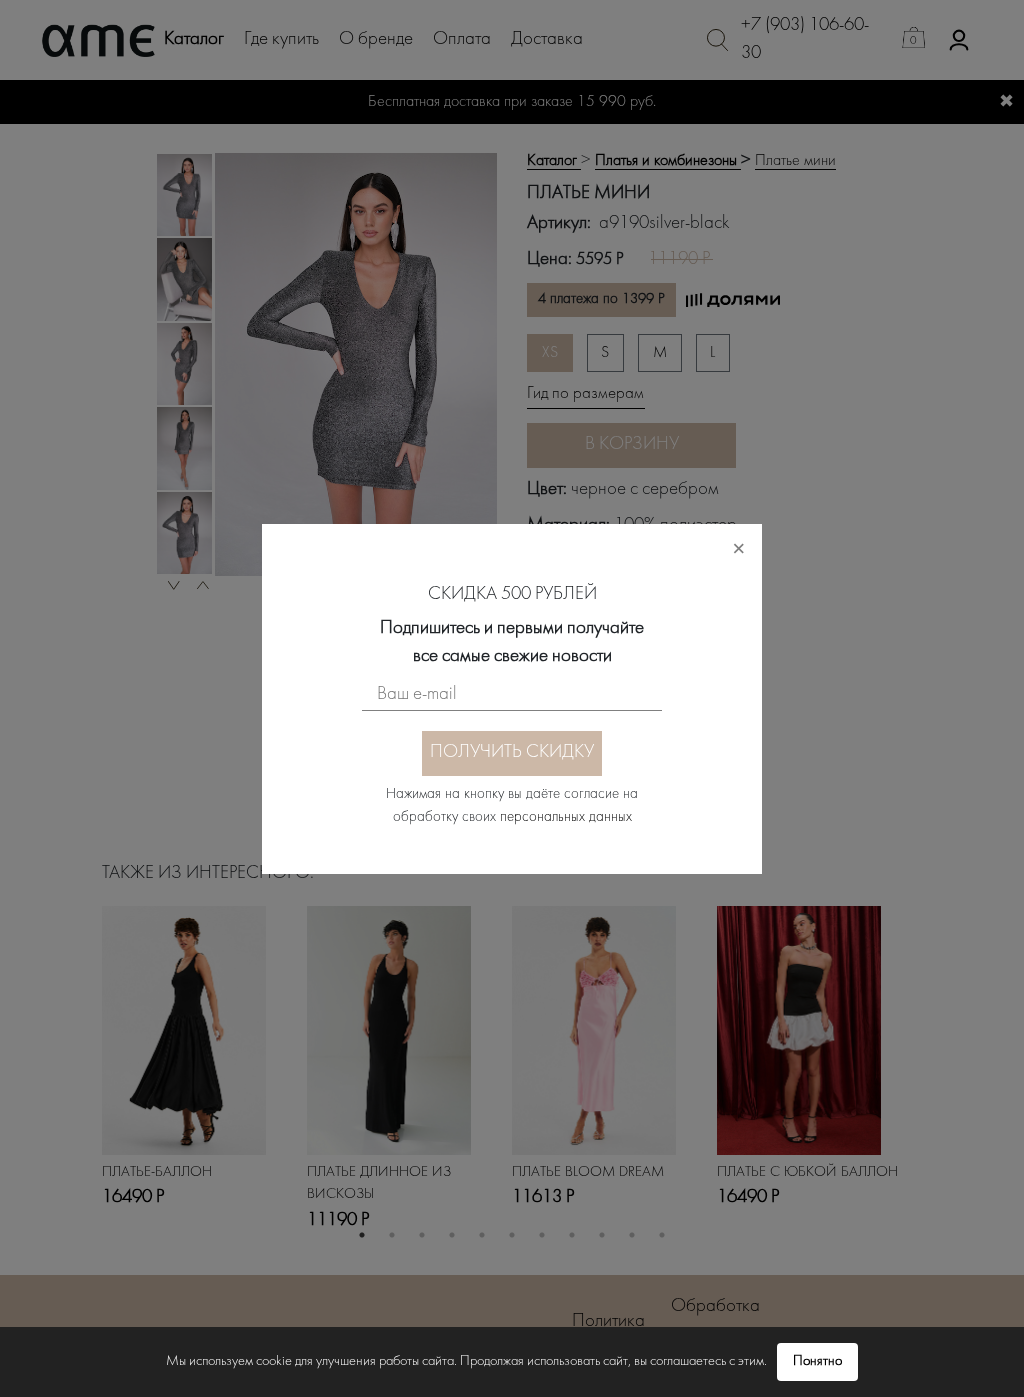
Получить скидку (512, 752)
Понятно (817, 1361)
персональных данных (566, 817)
